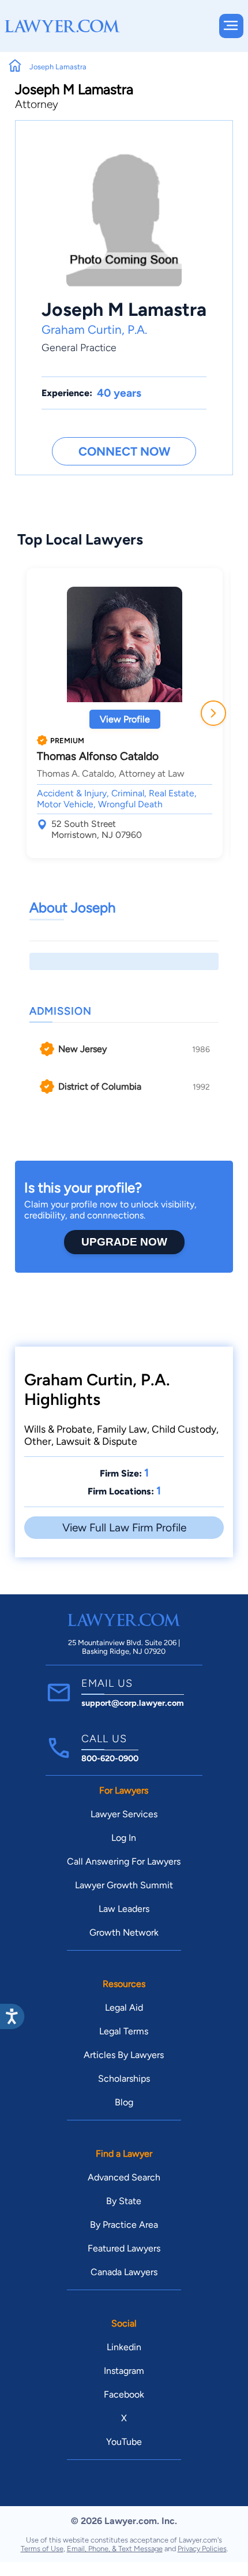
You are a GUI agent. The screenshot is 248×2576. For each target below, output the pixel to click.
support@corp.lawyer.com (133, 1703)
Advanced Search (124, 2177)
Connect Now (124, 451)
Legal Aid (124, 2008)
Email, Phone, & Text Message (115, 2549)
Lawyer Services (124, 1814)
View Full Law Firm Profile (124, 1528)
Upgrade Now (124, 1242)
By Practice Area (124, 2225)
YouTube (124, 2442)
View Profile (125, 719)
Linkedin (124, 2347)
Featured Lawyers (124, 2248)
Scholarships (124, 2079)
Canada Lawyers (124, 2272)
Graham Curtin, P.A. (94, 329)
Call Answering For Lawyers (124, 1861)
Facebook (124, 2394)
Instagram (124, 2371)
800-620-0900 (110, 1758)
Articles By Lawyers (124, 2055)
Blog (124, 2102)
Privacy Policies (202, 2549)
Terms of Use (42, 2549)
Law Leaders (124, 1909)
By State (124, 2201)
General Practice (79, 347)
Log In (124, 1838)
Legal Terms (124, 2031)
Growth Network (124, 1932)
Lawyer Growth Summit (124, 1885)
